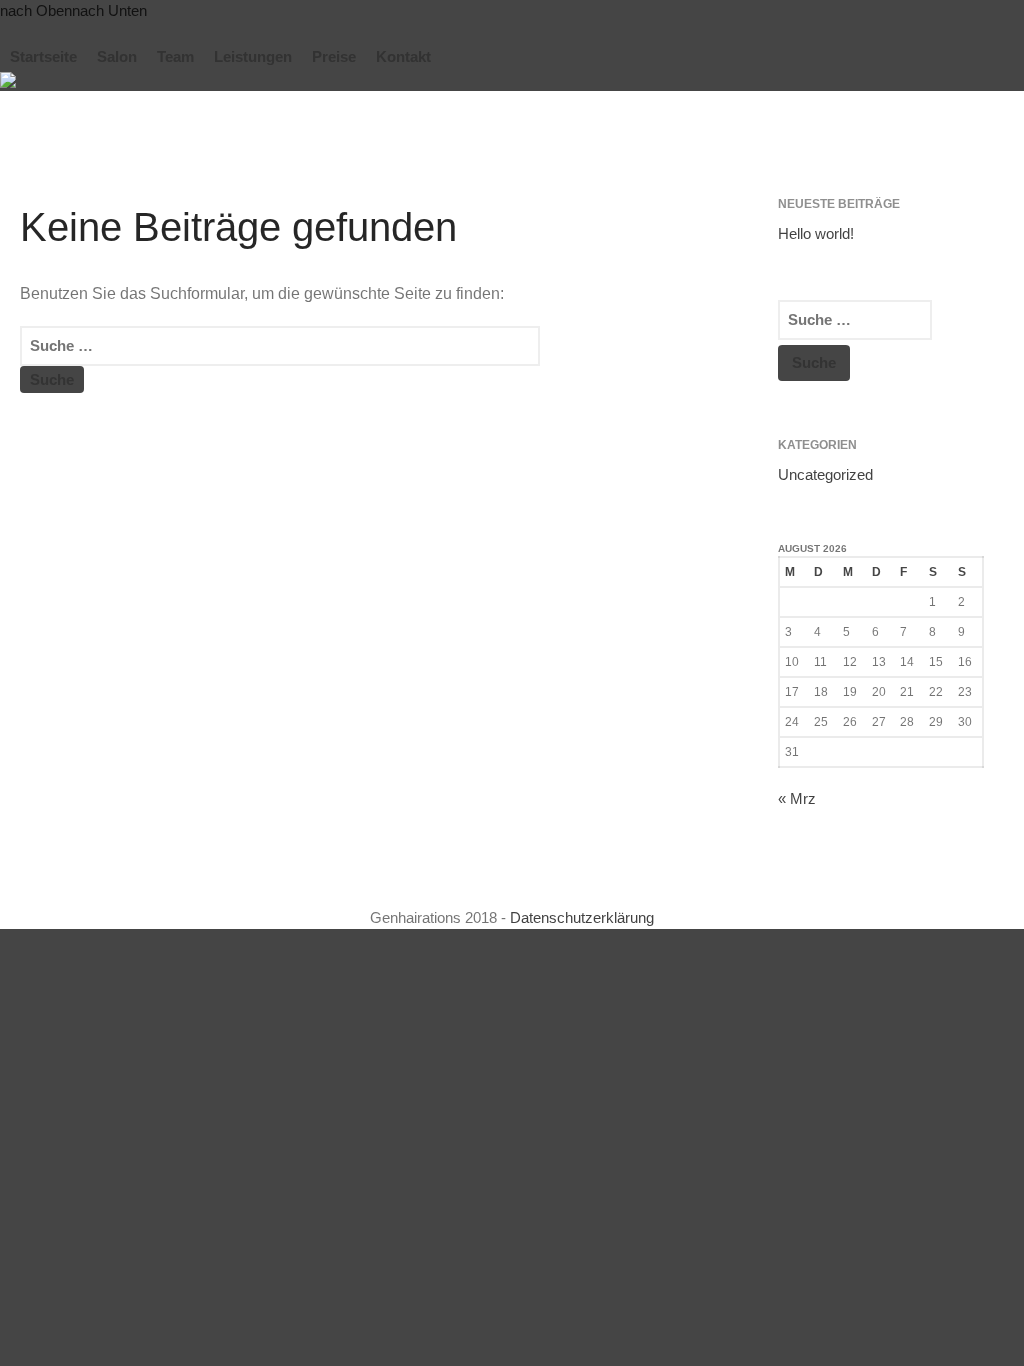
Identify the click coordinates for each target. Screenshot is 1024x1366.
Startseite (43, 56)
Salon (117, 56)
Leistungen (253, 56)
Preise (334, 56)
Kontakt (403, 56)
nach (36, 10)
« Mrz (797, 798)
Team (175, 56)
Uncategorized (825, 474)
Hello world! (816, 233)
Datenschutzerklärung (582, 917)
